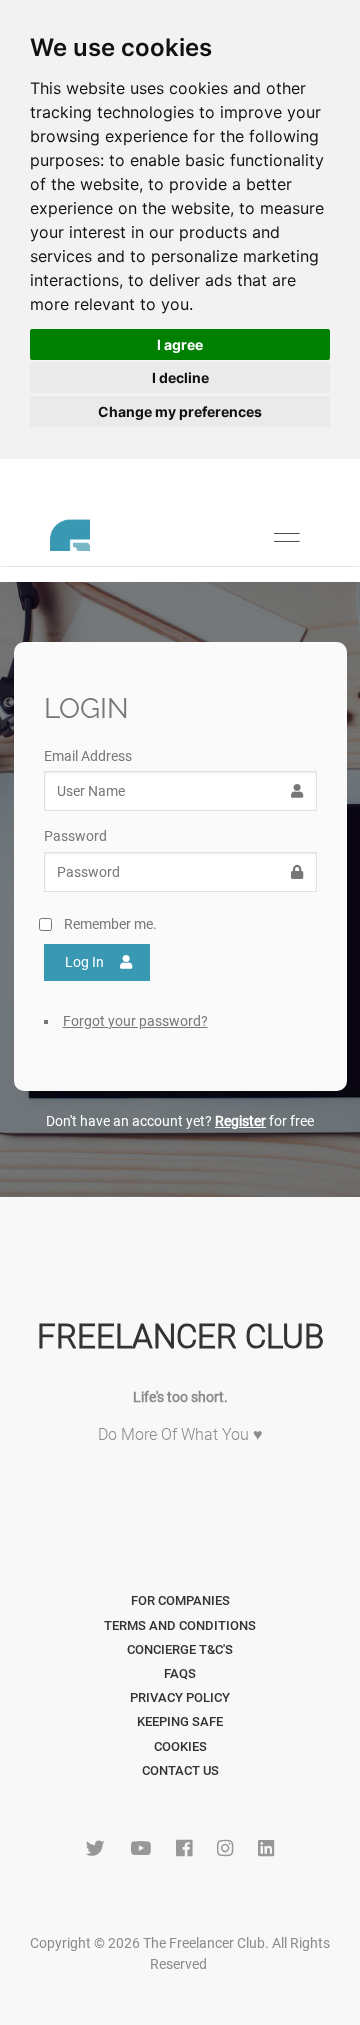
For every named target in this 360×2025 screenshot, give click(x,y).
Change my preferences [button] (180, 411)
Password (75, 836)
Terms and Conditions (180, 1625)
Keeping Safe (180, 1721)
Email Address (88, 756)
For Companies (180, 1600)
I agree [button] (180, 344)
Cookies (180, 1746)
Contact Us (180, 1770)
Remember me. (110, 924)
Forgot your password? (135, 1021)
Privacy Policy (180, 1697)
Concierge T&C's (180, 1649)
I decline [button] (180, 377)
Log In (84, 962)
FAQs (180, 1673)
